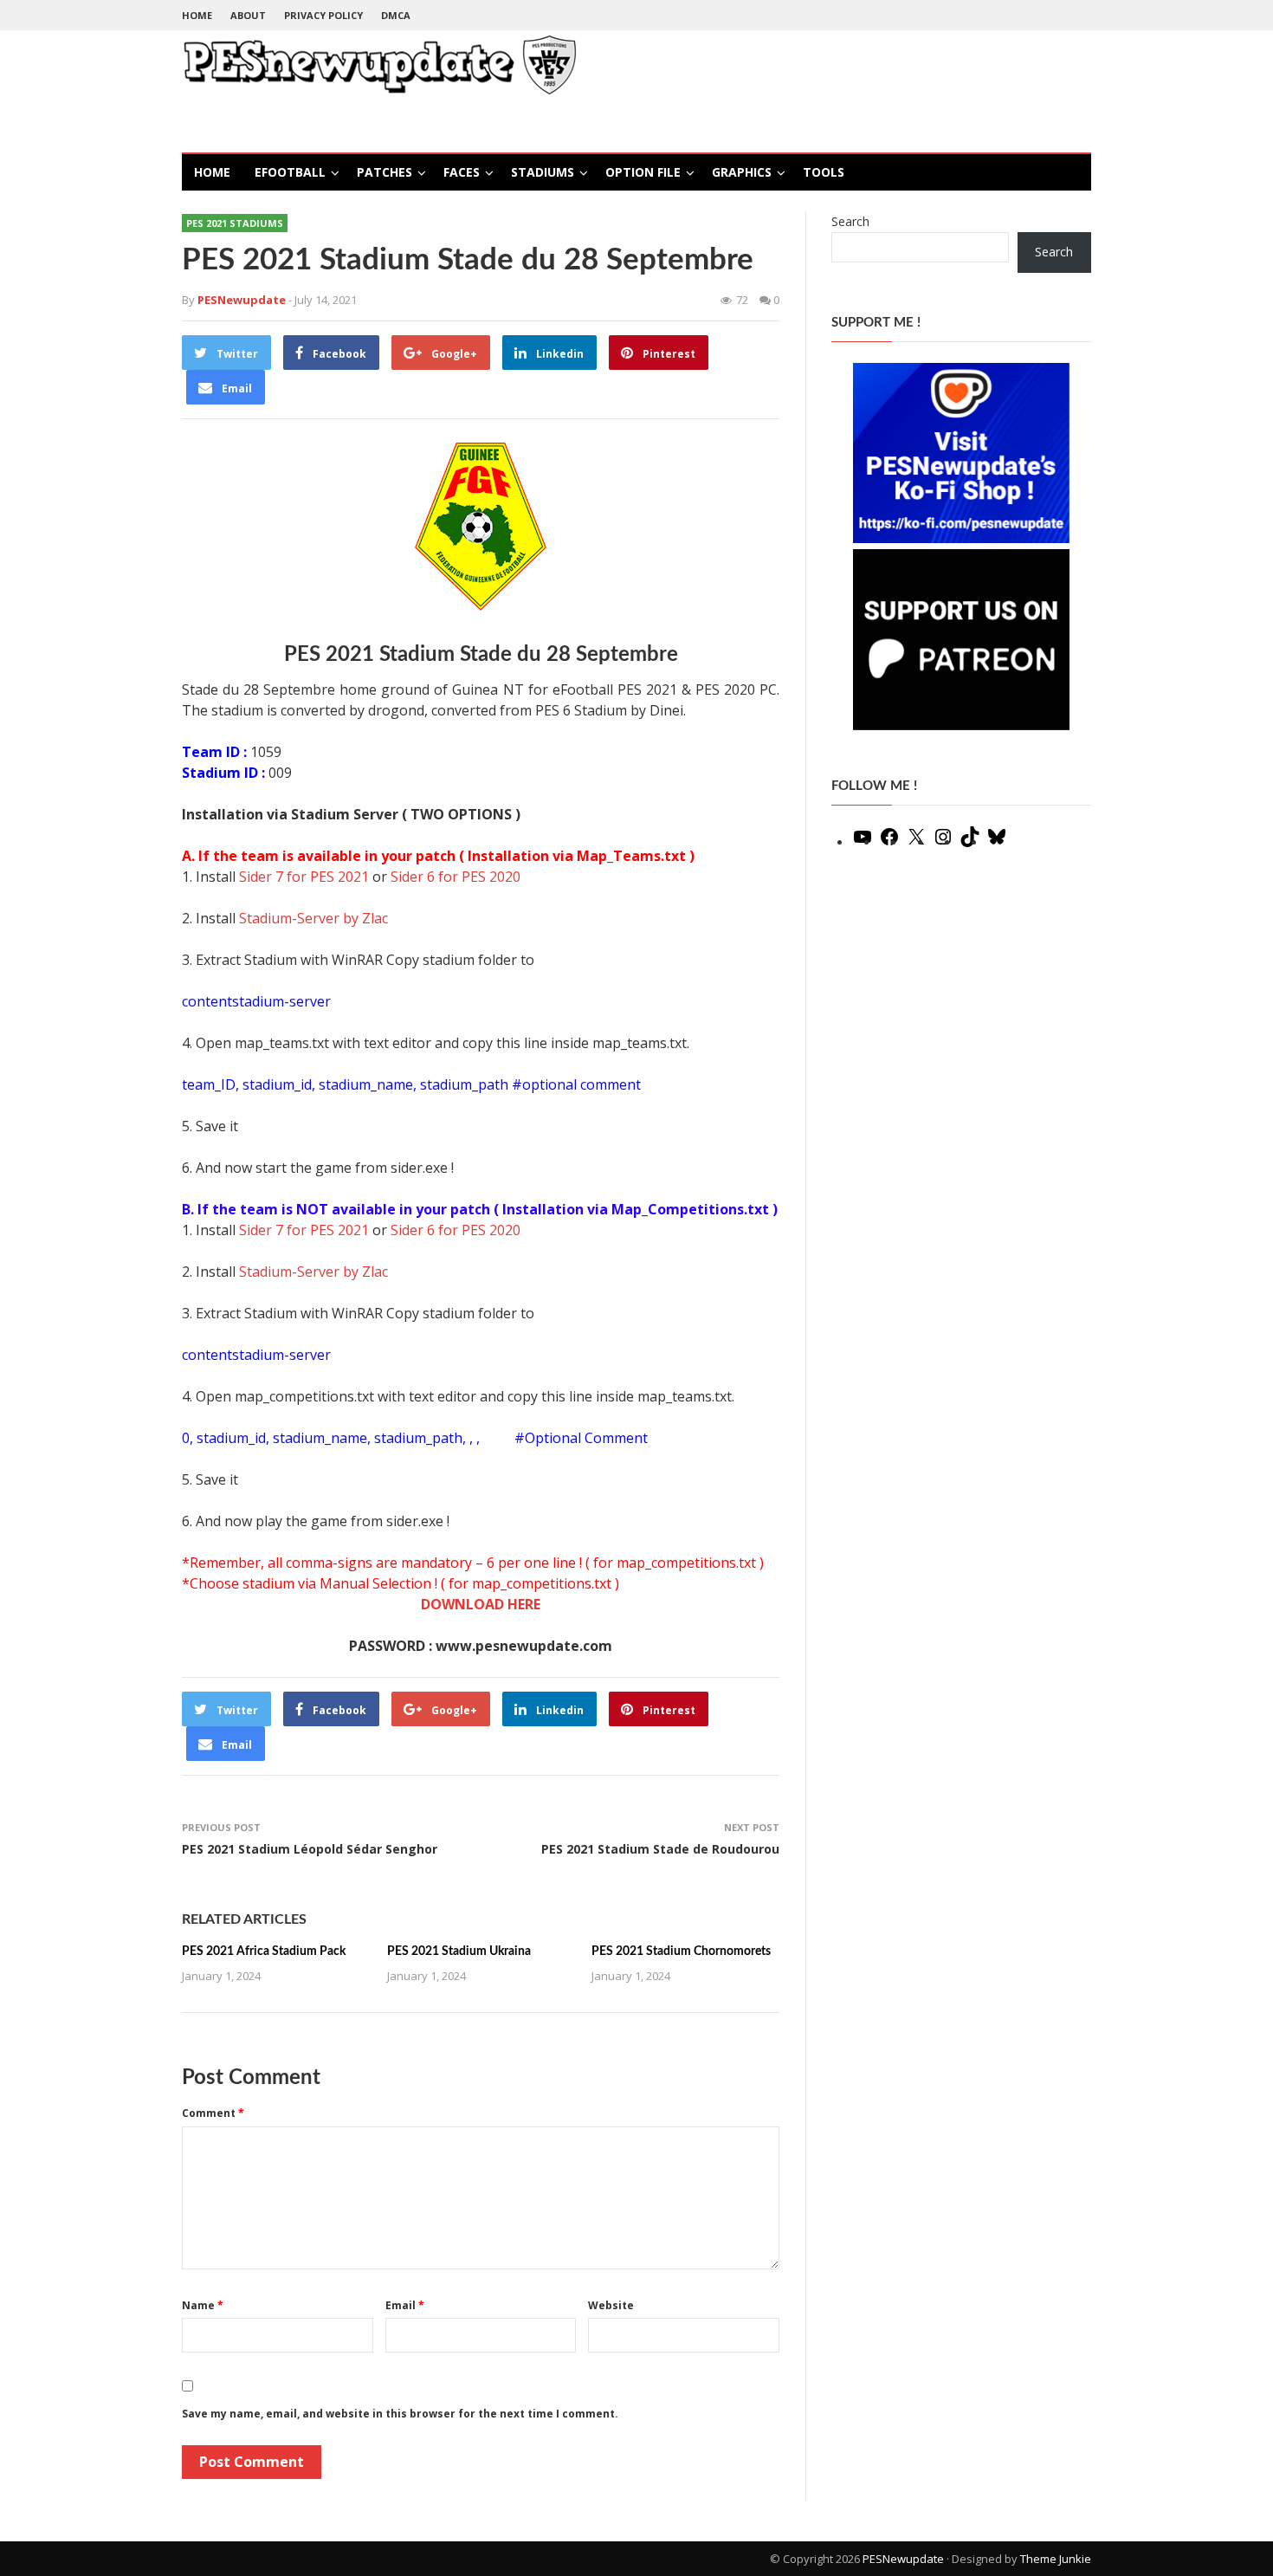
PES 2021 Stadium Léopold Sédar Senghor (310, 1849)
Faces (462, 172)
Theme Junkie (1056, 2559)
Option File (643, 172)
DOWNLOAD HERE (481, 1604)
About (248, 15)
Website (611, 2305)
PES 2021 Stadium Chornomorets (681, 1951)
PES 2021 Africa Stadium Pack (264, 1951)
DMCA (396, 15)
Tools (824, 172)
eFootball (290, 172)
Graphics (742, 172)
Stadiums (543, 172)
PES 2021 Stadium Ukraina (459, 1951)
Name (203, 2305)
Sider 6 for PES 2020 (456, 877)
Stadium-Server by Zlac (313, 918)
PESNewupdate (903, 2559)
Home (197, 15)
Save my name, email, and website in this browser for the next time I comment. (400, 2414)
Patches (384, 172)
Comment (213, 2113)
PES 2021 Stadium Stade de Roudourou (660, 1849)
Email (405, 2305)
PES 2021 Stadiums (235, 223)
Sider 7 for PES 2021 (304, 877)
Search (850, 221)
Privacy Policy (323, 15)
